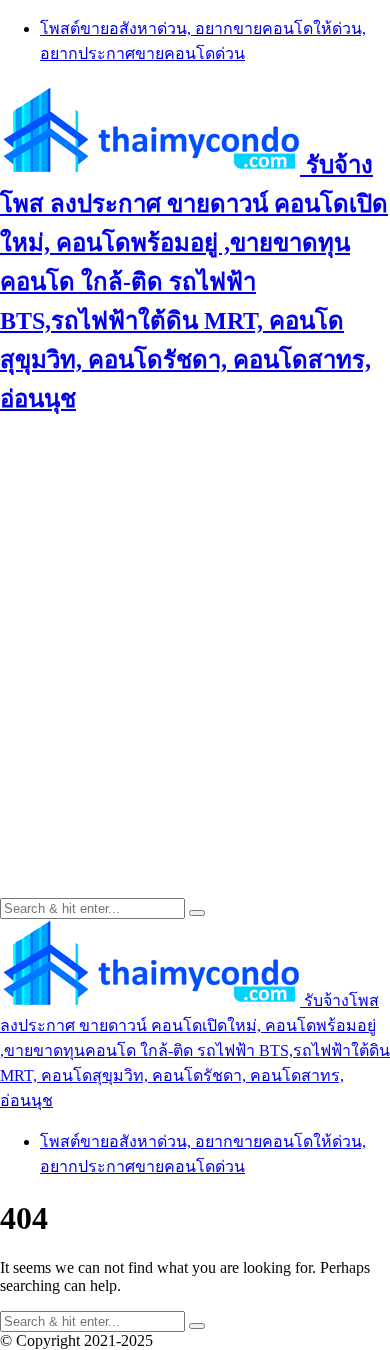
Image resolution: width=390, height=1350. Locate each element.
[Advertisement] (195, 633)
